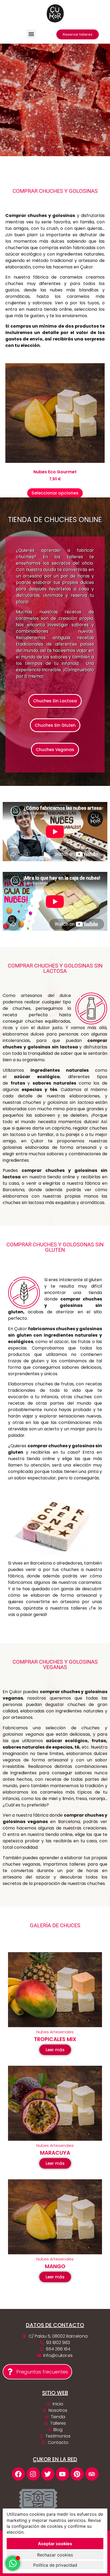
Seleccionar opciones (55, 493)
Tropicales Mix (55, 2039)
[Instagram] (33, 2474)
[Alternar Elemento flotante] (13, 2563)
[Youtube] (62, 2474)
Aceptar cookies (55, 2544)
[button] (31, 34)
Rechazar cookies (55, 2555)
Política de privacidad (55, 2565)
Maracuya (55, 2153)
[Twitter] (48, 2474)
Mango (55, 2266)
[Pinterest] (77, 2474)
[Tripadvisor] (92, 2474)
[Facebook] (18, 2474)
